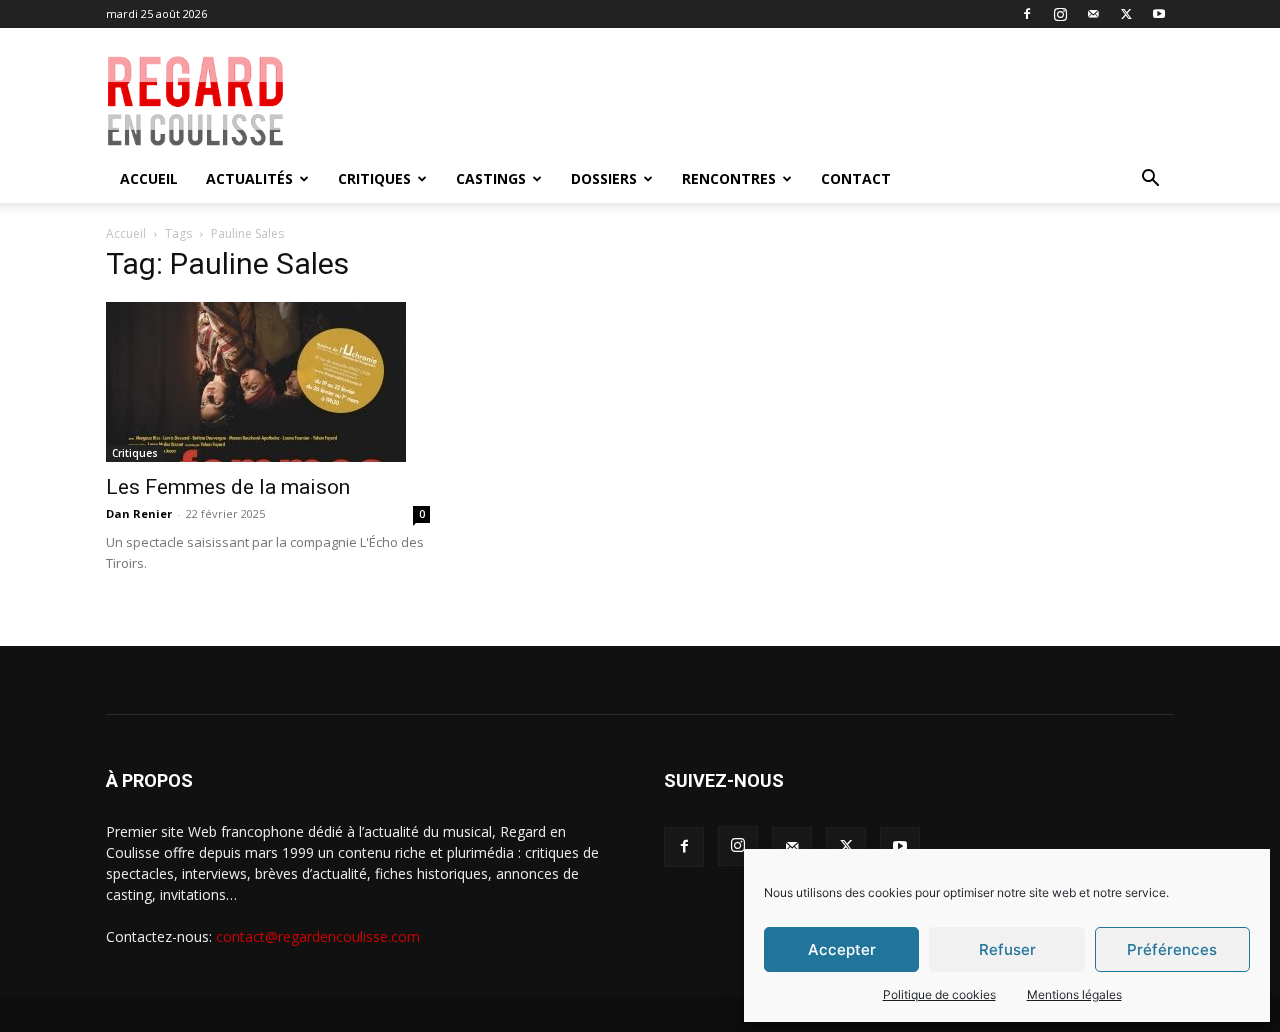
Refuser (1007, 949)
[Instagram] (1060, 14)
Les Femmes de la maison (228, 487)
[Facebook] (1027, 14)
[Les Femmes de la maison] (268, 382)
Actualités (249, 178)
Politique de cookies (939, 994)
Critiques (374, 178)
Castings (491, 178)
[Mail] (1093, 14)
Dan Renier (139, 513)
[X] (1126, 14)
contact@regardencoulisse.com (318, 936)
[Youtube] (1159, 14)
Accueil (149, 178)
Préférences (1172, 949)
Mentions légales (1074, 994)
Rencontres (729, 178)
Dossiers (604, 178)
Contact (856, 178)
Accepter (842, 949)
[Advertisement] (782, 101)
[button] (1150, 180)
